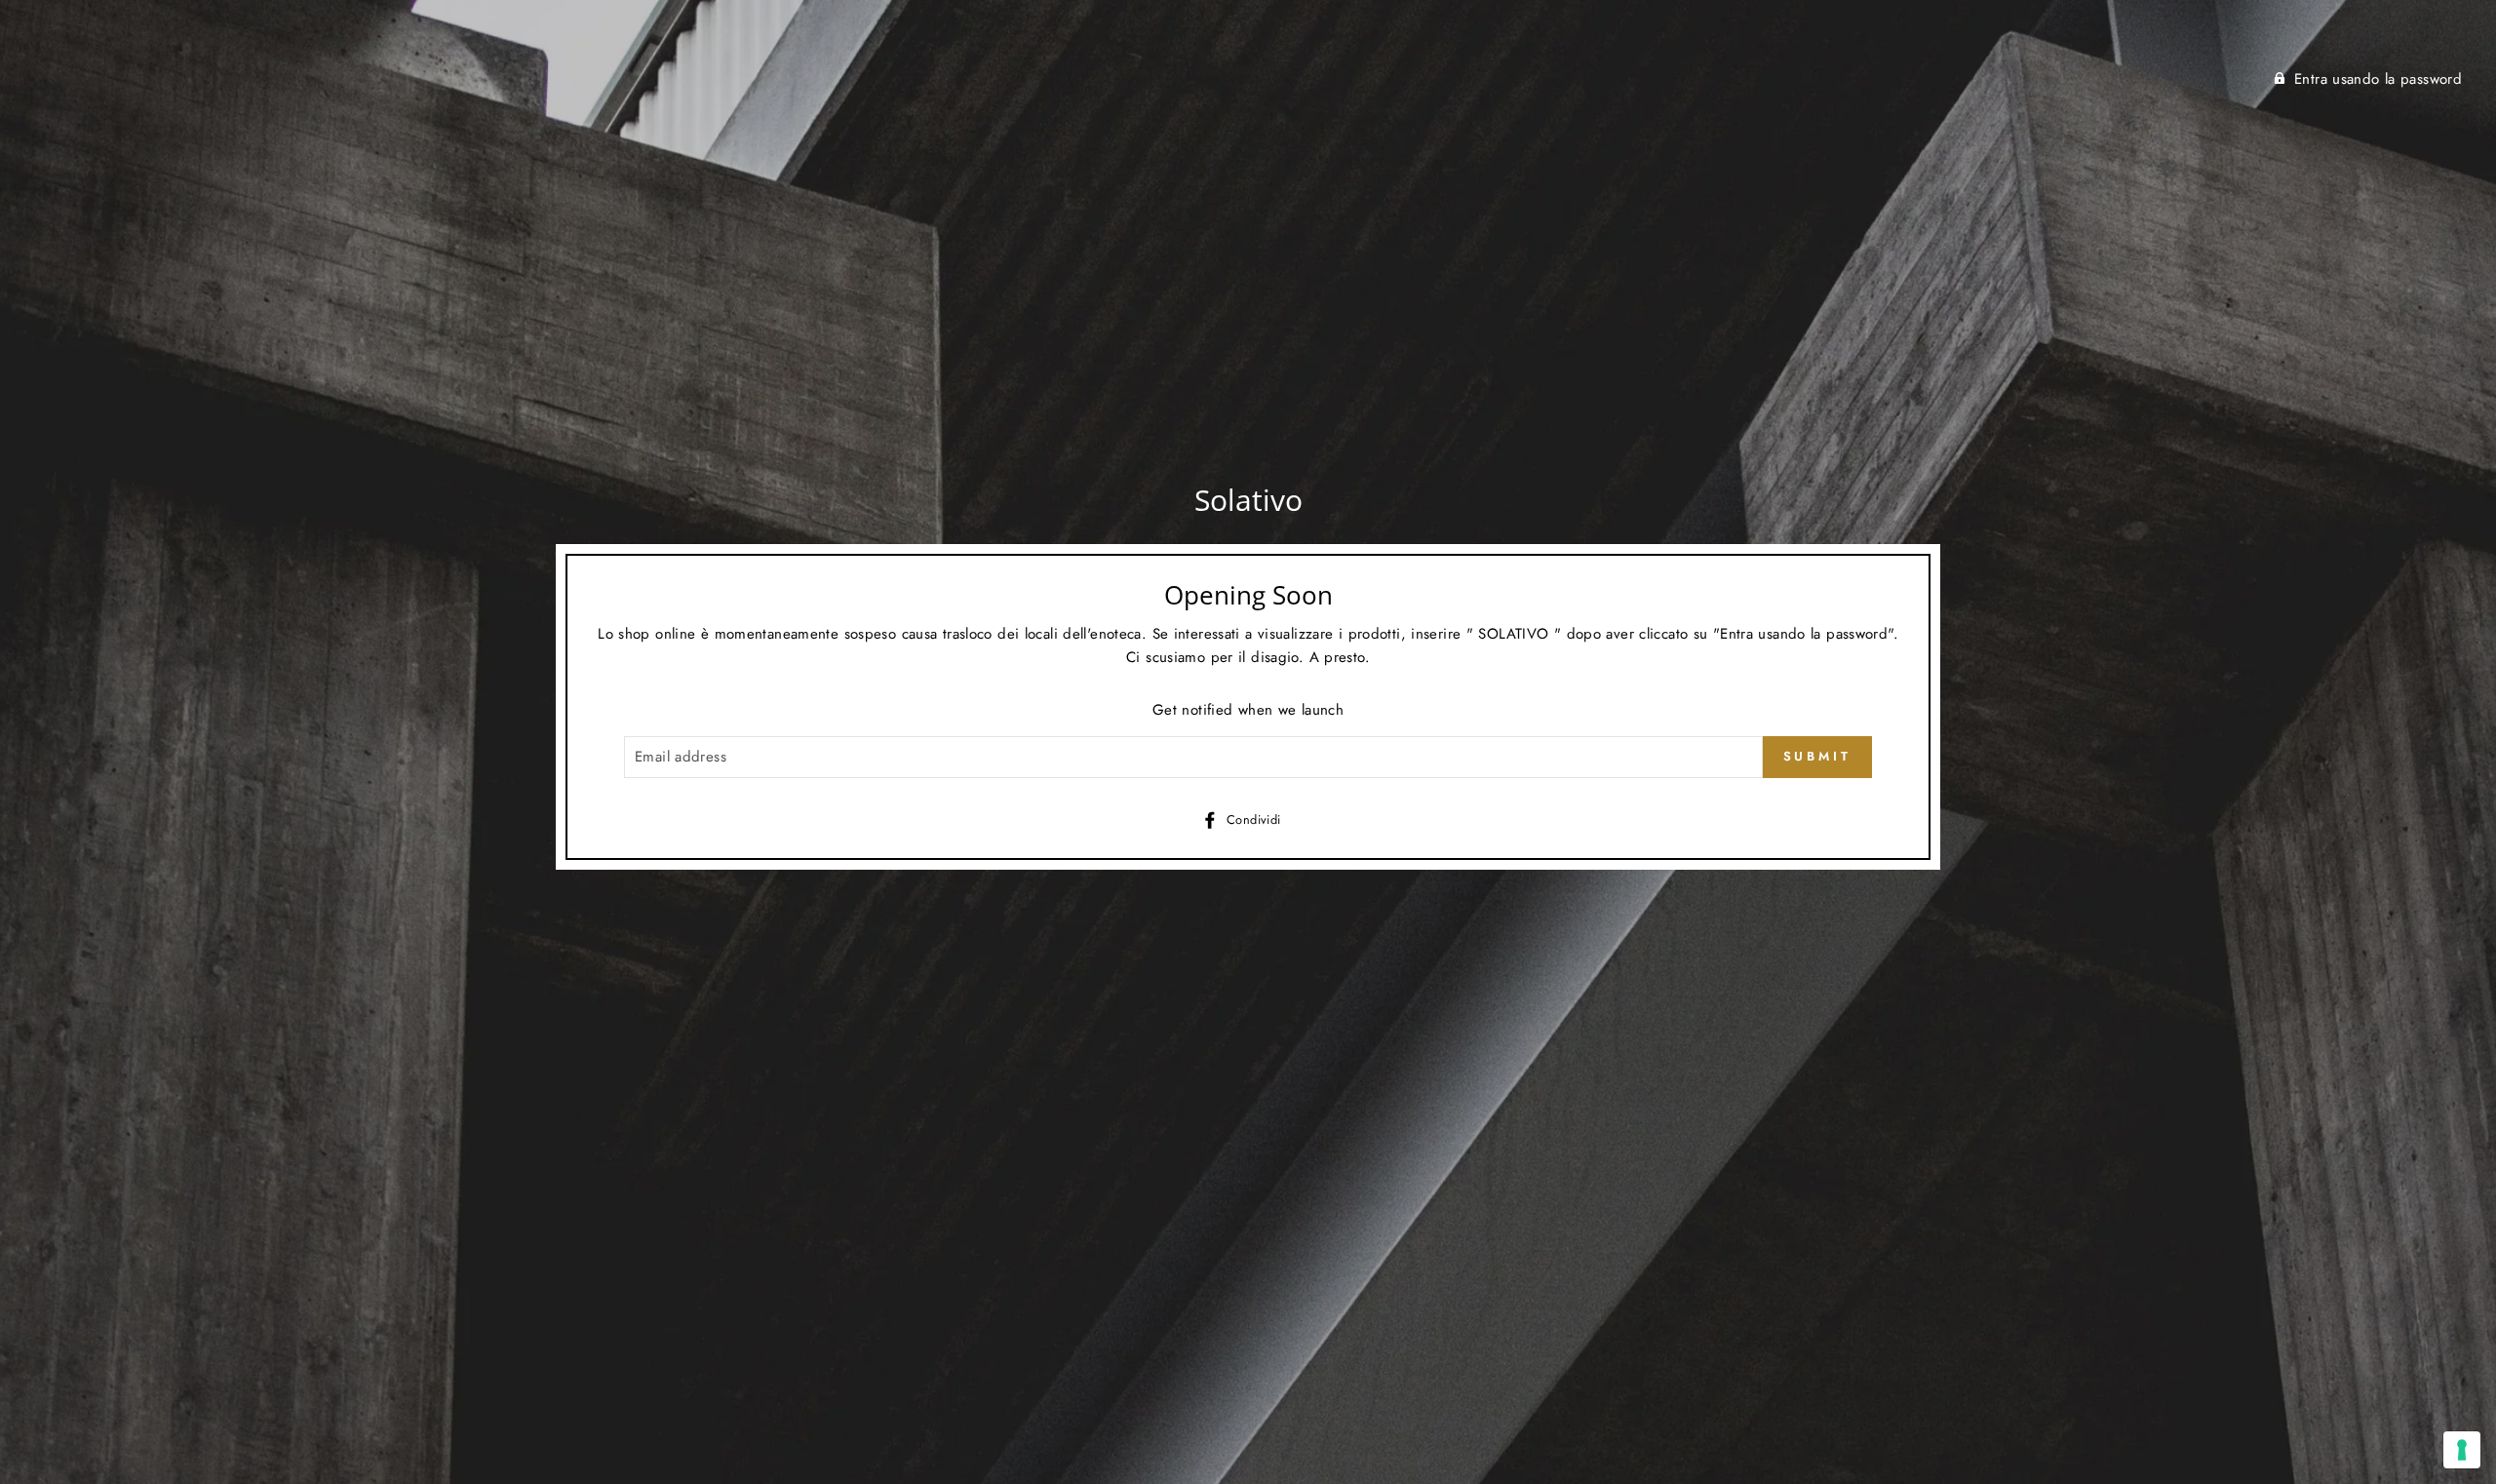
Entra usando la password (2378, 79)
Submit (1817, 756)
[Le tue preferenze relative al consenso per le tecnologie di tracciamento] (2462, 1450)
